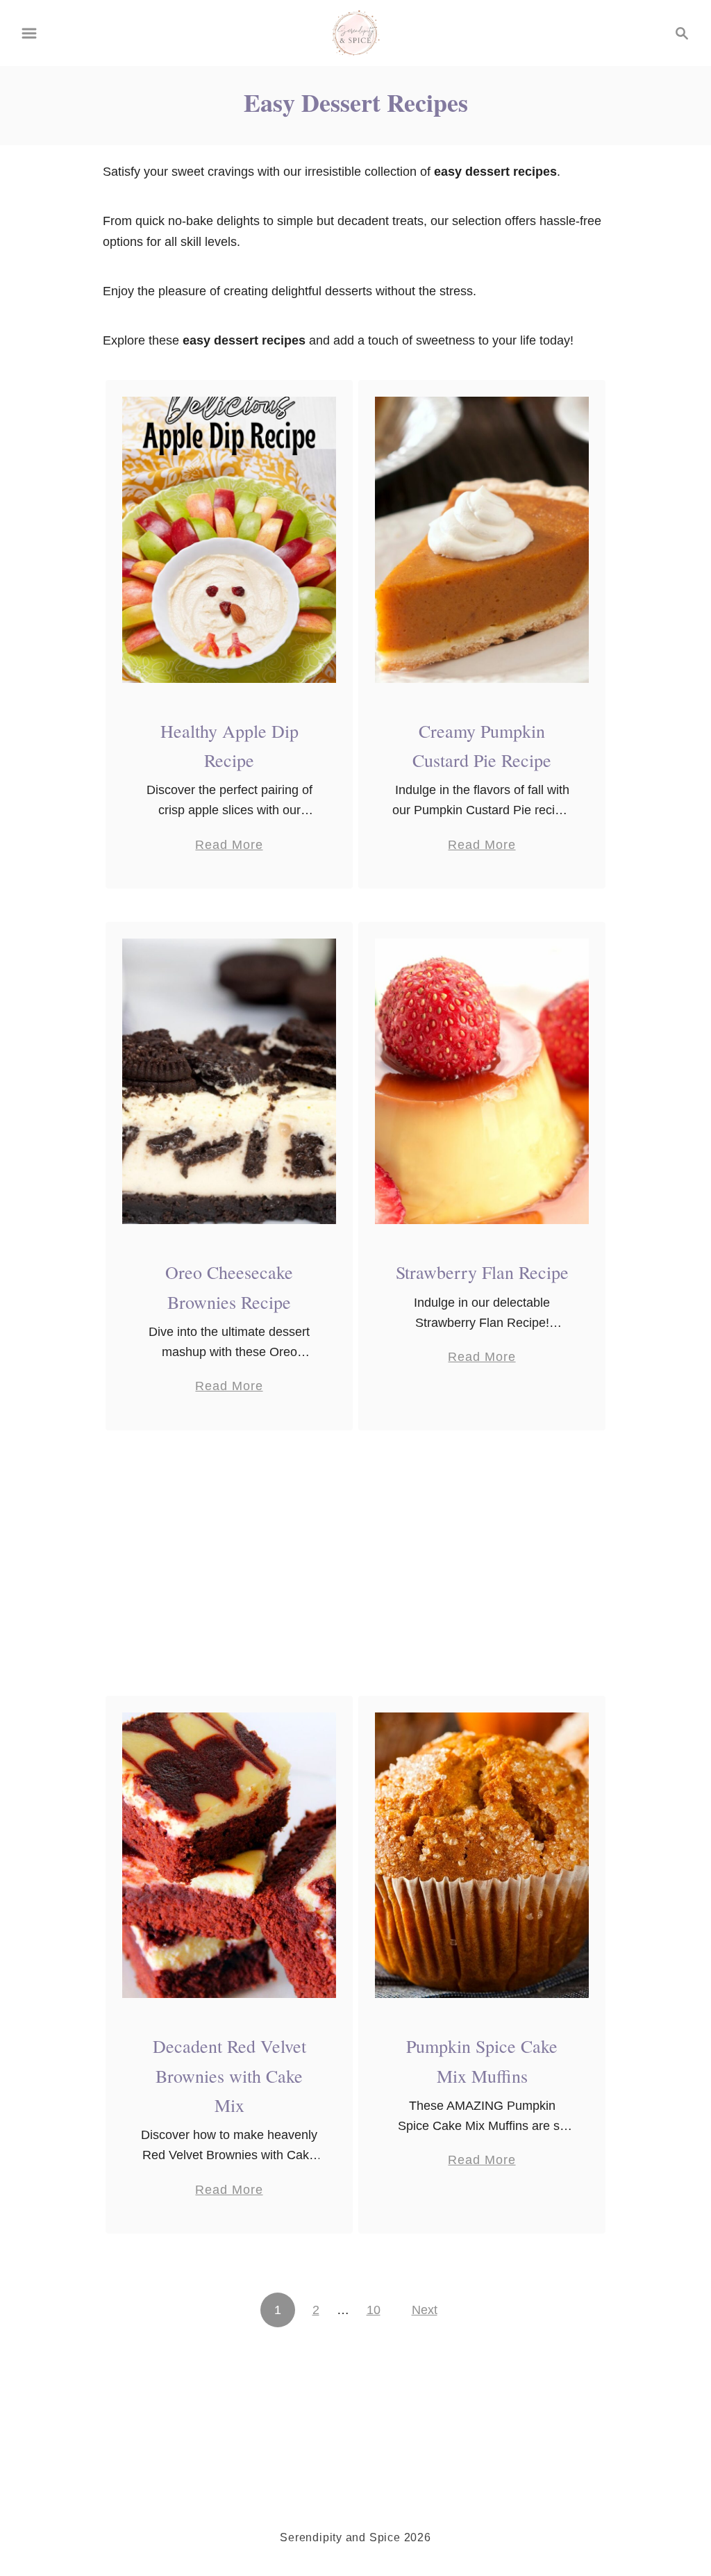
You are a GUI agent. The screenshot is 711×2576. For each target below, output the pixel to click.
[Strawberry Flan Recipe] (482, 1081)
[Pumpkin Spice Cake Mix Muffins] (482, 1856)
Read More (229, 846)
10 (374, 2310)
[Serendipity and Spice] (356, 32)
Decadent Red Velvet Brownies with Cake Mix (229, 2075)
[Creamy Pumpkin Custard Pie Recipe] (482, 539)
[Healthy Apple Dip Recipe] (229, 539)
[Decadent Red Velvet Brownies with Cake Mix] (229, 1856)
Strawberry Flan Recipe (482, 1272)
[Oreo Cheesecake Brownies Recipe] (229, 1081)
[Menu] (29, 33)
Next (425, 2310)
